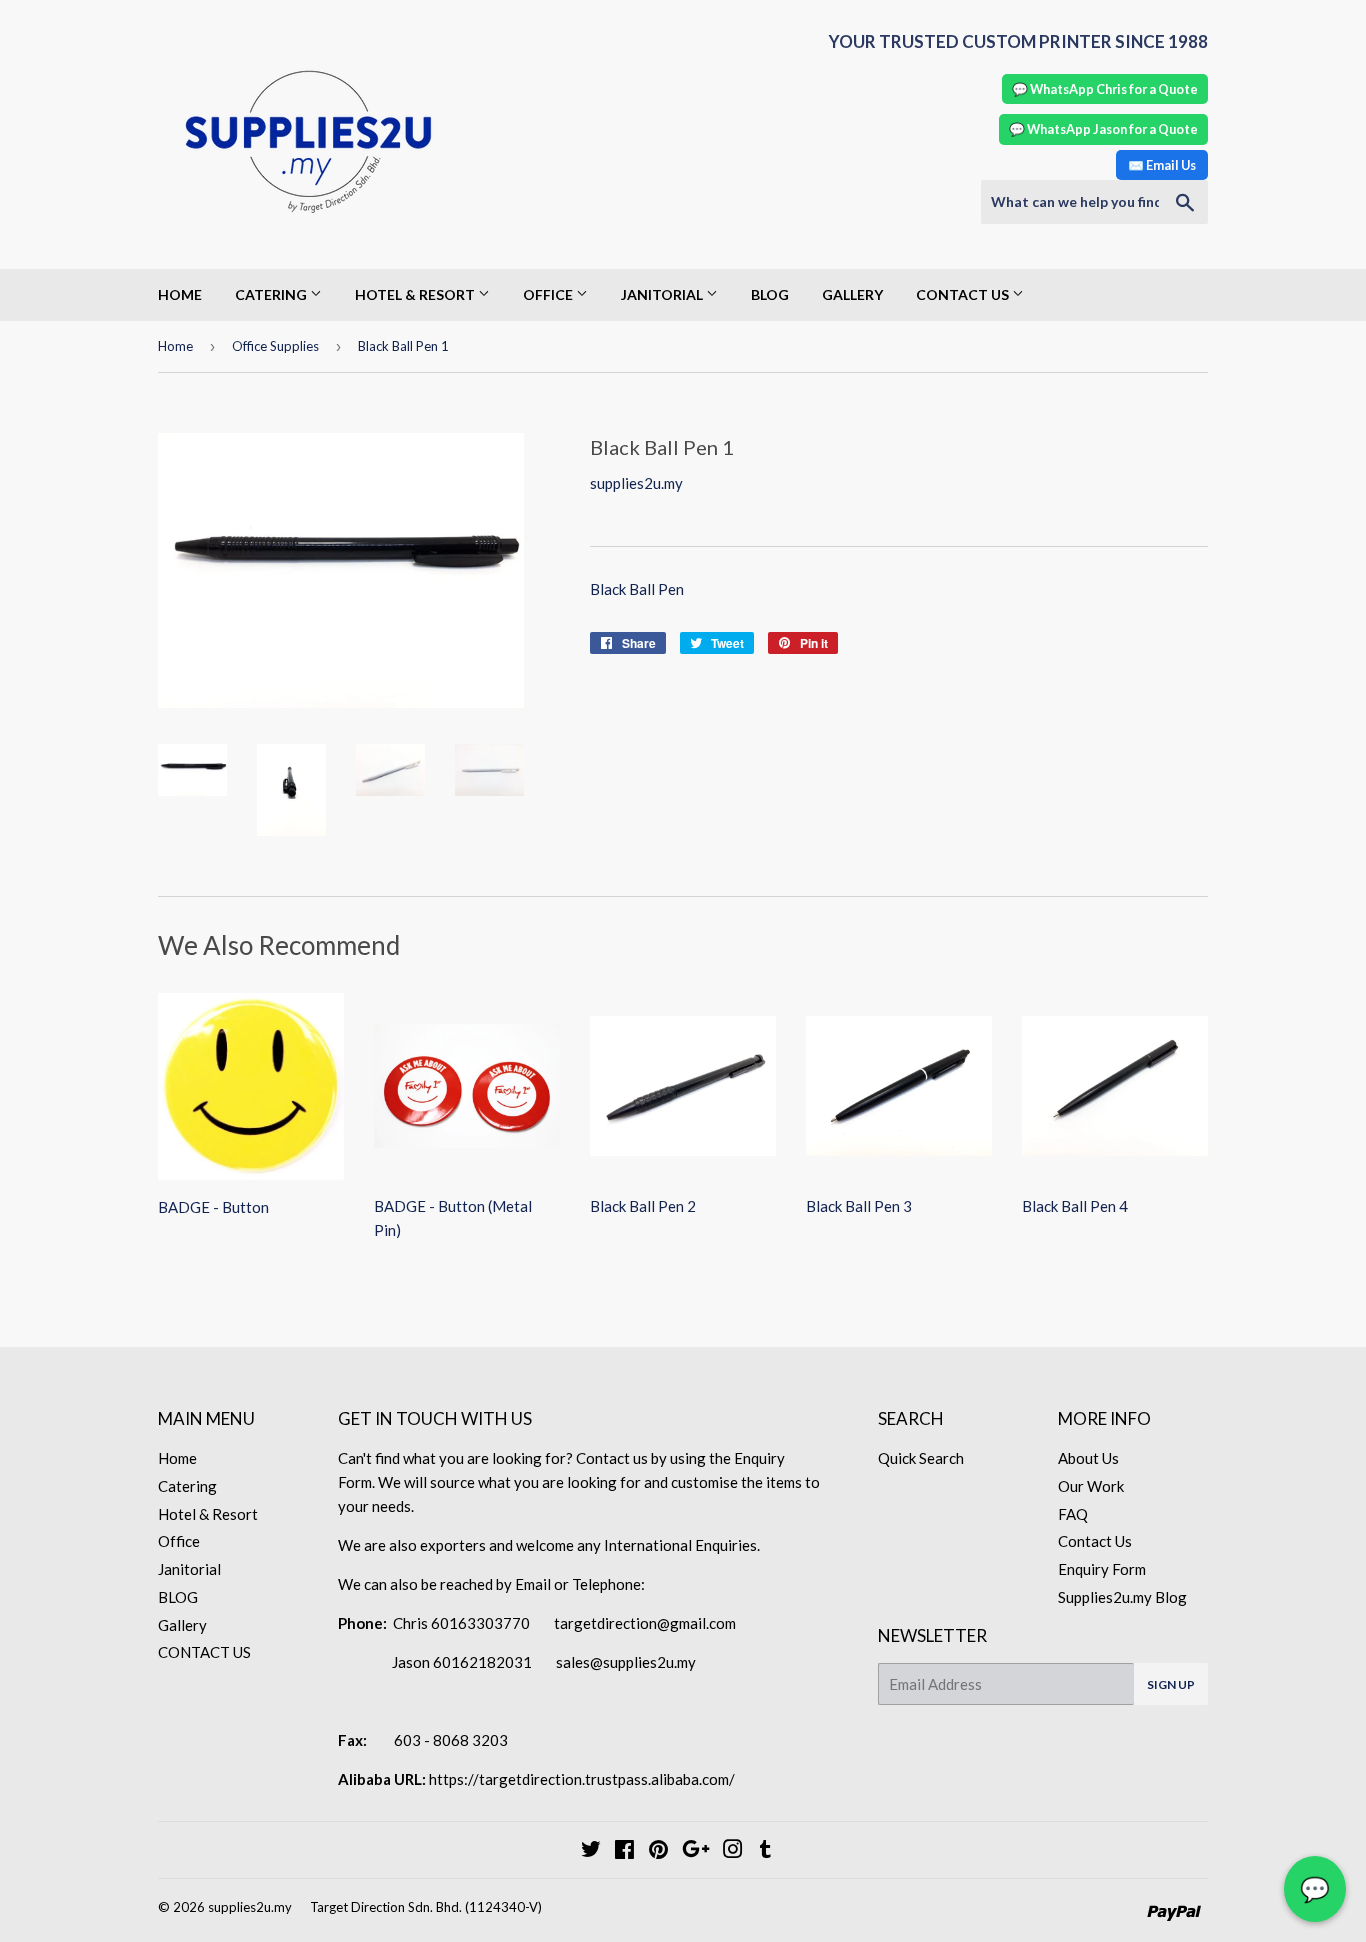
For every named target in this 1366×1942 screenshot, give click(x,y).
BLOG (770, 294)
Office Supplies (275, 346)
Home (180, 294)
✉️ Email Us (1162, 165)
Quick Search (921, 1458)
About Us (1088, 1458)
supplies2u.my (250, 1907)
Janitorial (663, 294)
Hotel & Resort (416, 294)
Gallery (852, 294)
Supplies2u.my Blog (1122, 1597)
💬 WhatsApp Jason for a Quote (1103, 129)
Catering (272, 294)
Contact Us (1095, 1541)
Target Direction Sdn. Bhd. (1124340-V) (426, 1907)
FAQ (1073, 1514)
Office (549, 294)
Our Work (1091, 1486)
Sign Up (1171, 1684)
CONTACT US (964, 294)
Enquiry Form (1102, 1569)
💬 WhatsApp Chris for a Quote (1105, 89)
